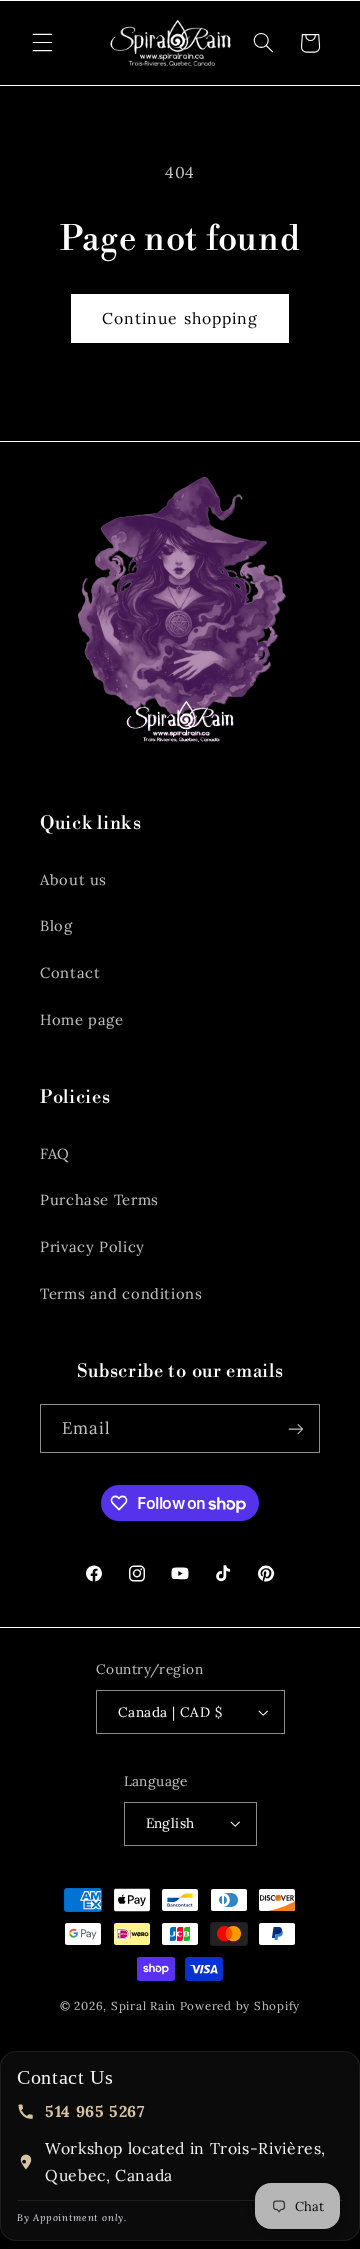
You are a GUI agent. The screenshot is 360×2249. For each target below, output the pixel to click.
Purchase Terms (99, 1199)
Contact (70, 972)
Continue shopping (180, 318)
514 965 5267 (95, 2111)
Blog (56, 925)
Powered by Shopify (240, 2005)
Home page (82, 1019)
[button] (42, 43)
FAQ (55, 1153)
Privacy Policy (92, 1246)
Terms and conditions (121, 1293)
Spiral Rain (143, 2005)
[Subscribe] (296, 1428)
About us (73, 879)
